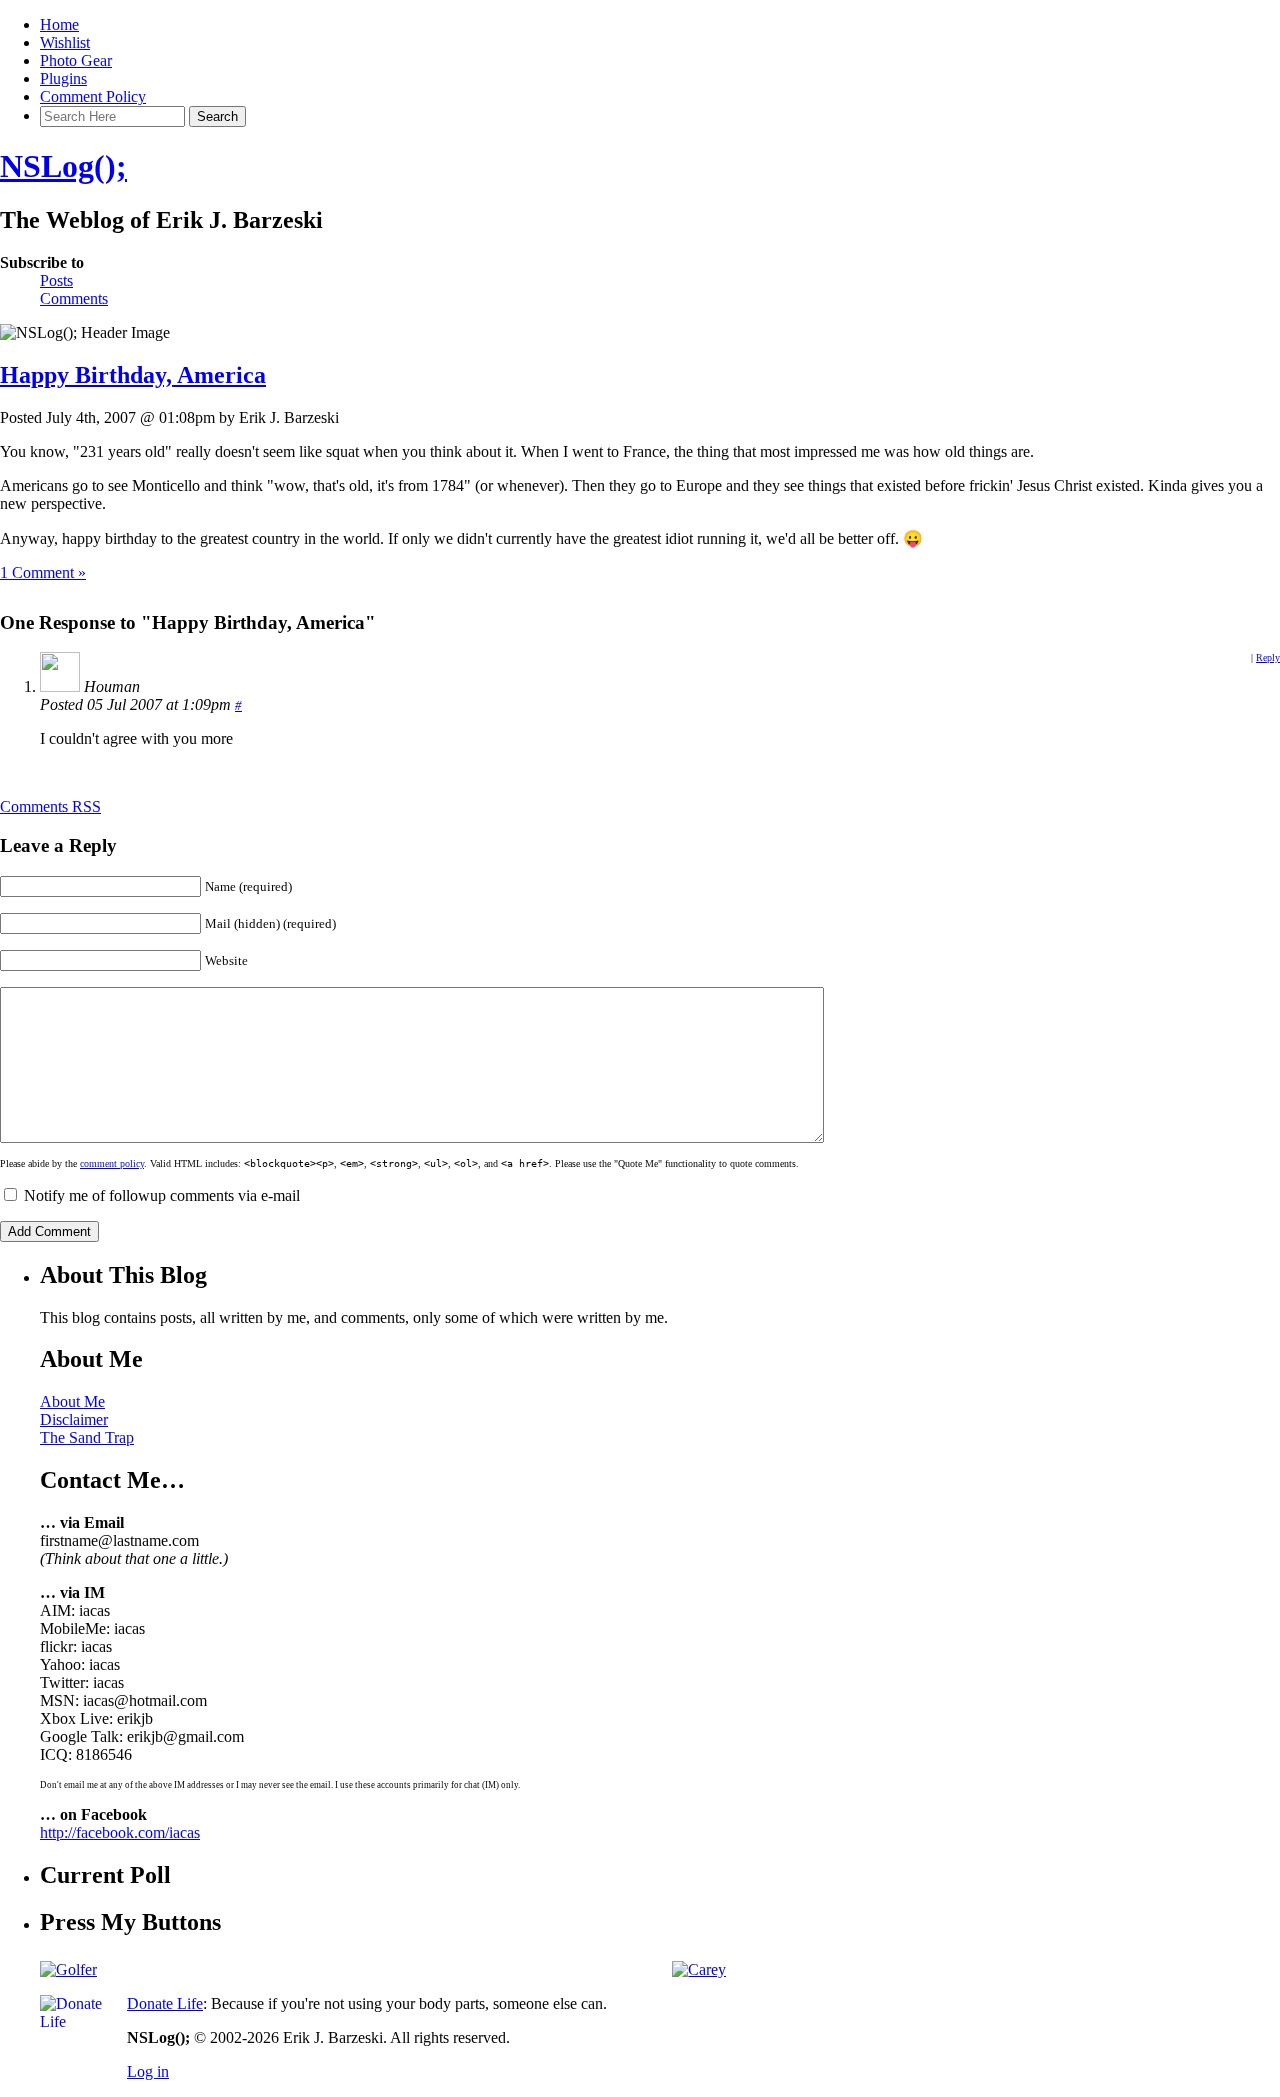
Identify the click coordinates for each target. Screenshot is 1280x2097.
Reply (1268, 657)
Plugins (63, 78)
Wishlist (65, 42)
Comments (74, 298)
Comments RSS (50, 806)
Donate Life (165, 2003)
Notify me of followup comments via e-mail (162, 1195)
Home (59, 24)
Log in (148, 2071)
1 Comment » (43, 572)
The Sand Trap (87, 1437)
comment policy (112, 1163)
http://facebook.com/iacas (120, 1832)
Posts (56, 280)
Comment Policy (93, 96)
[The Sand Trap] (68, 1969)
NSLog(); (63, 166)
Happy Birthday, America (133, 375)
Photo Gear (76, 60)
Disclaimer (74, 1419)
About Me (72, 1401)
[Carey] (699, 1969)
